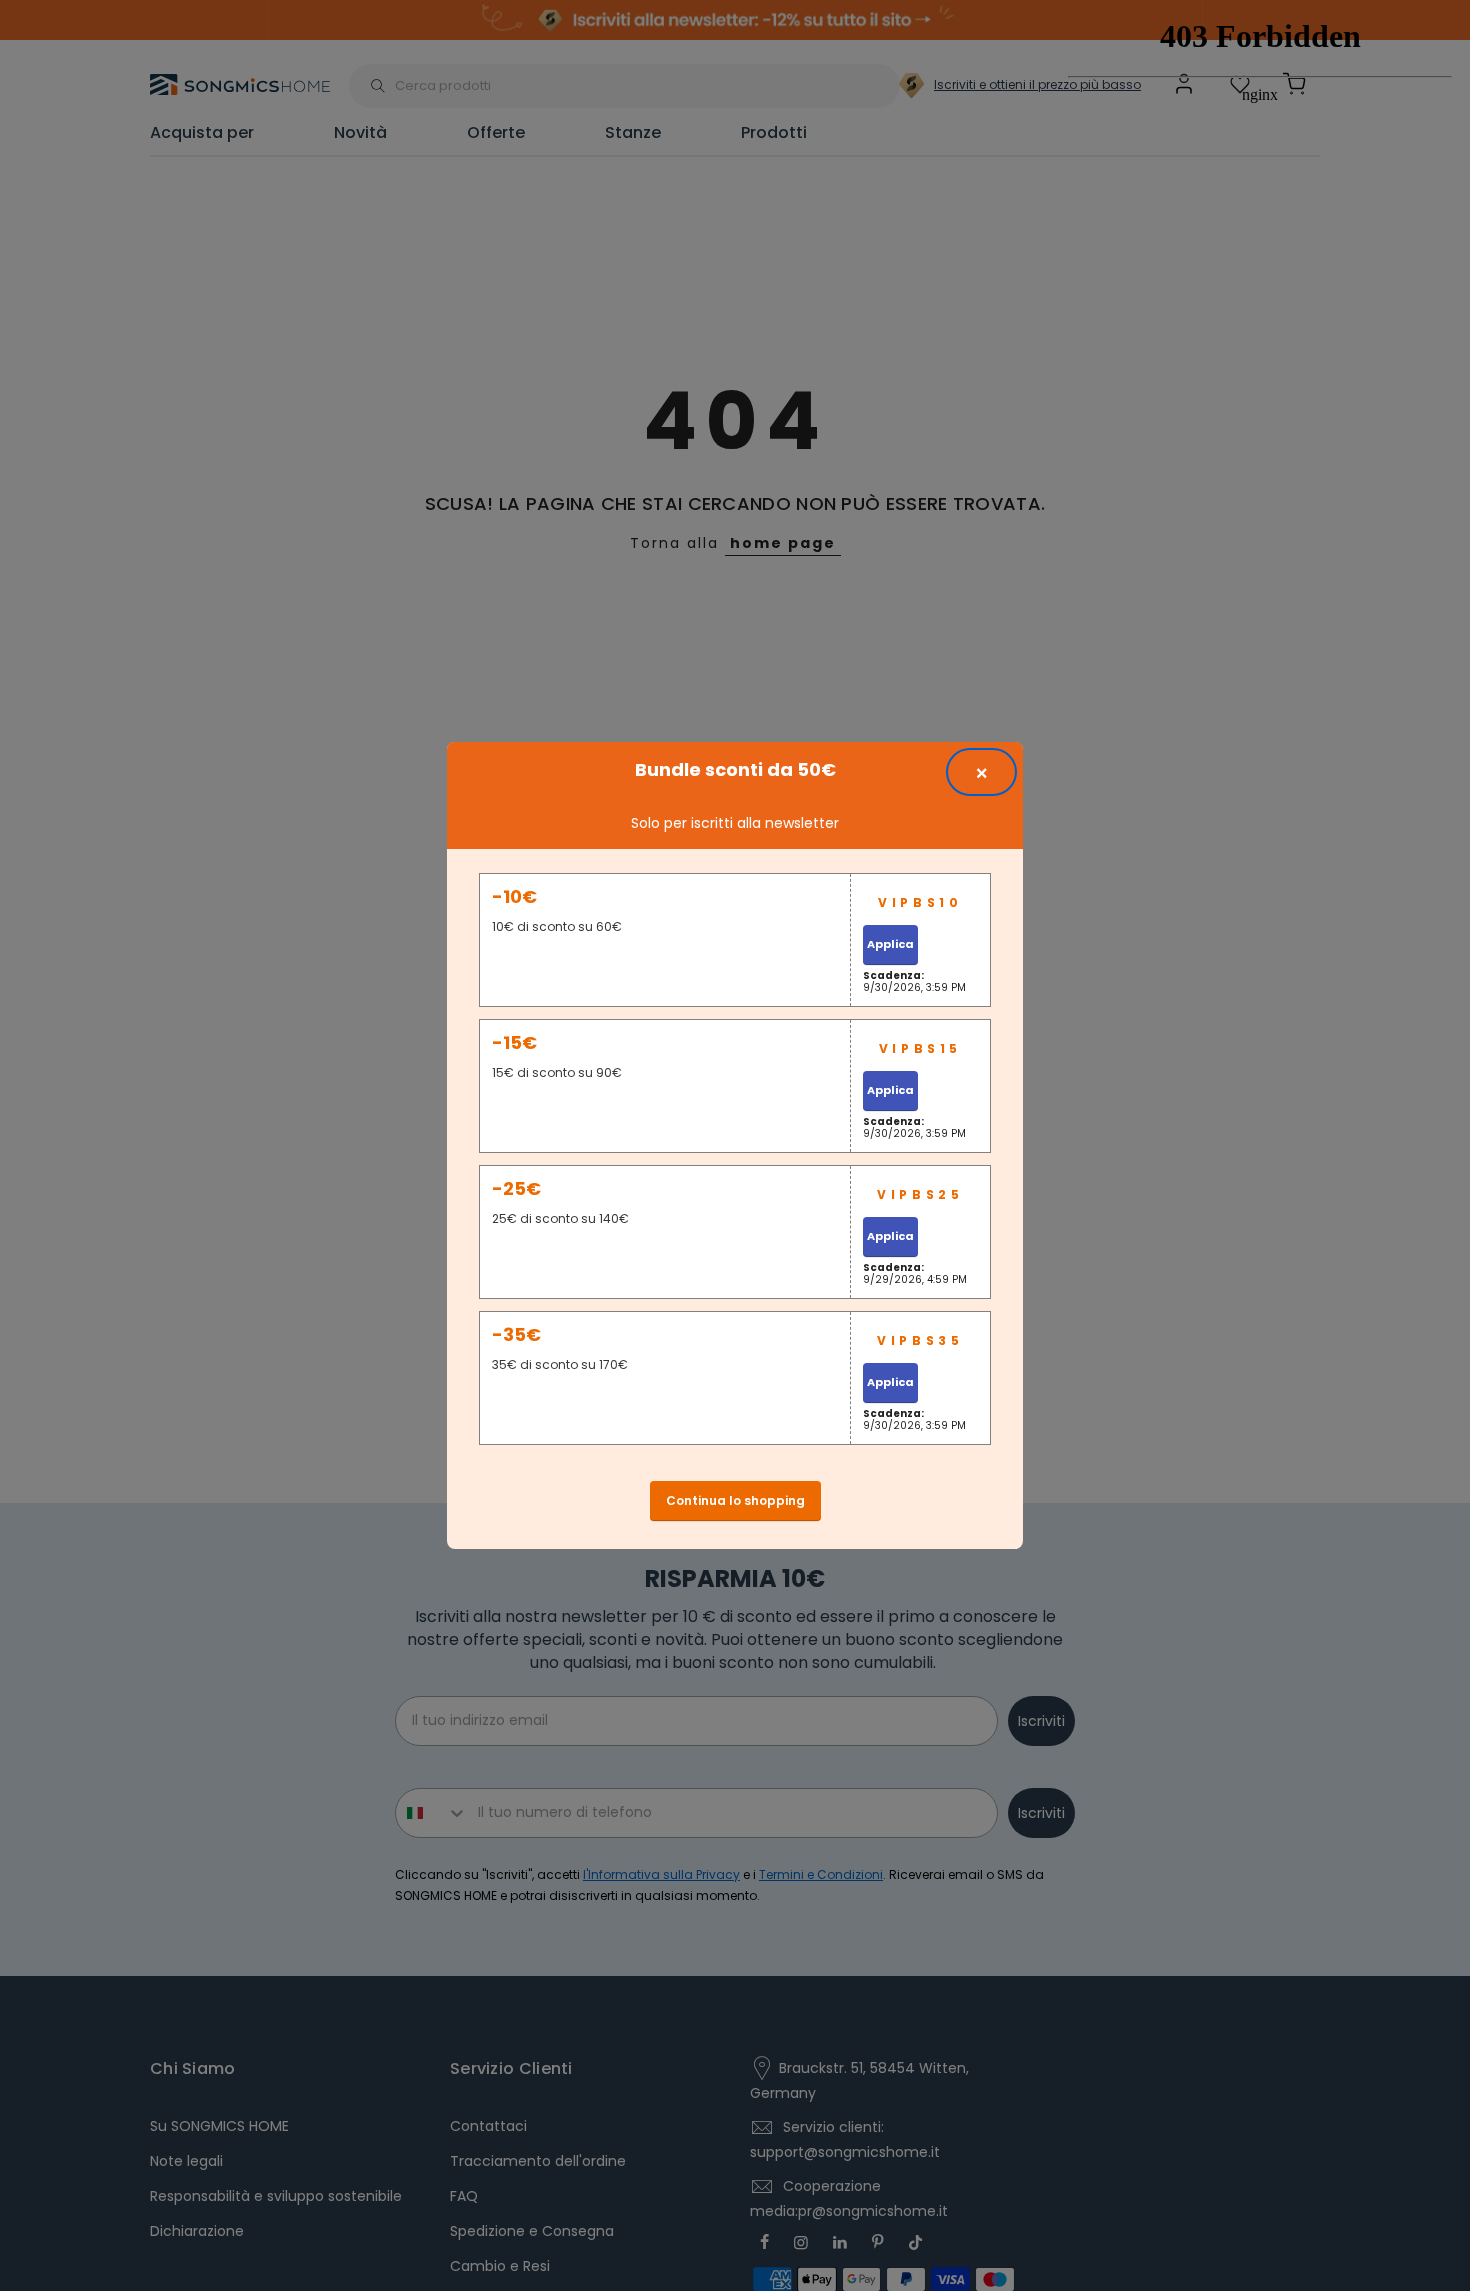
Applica (890, 944)
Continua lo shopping (735, 1500)
